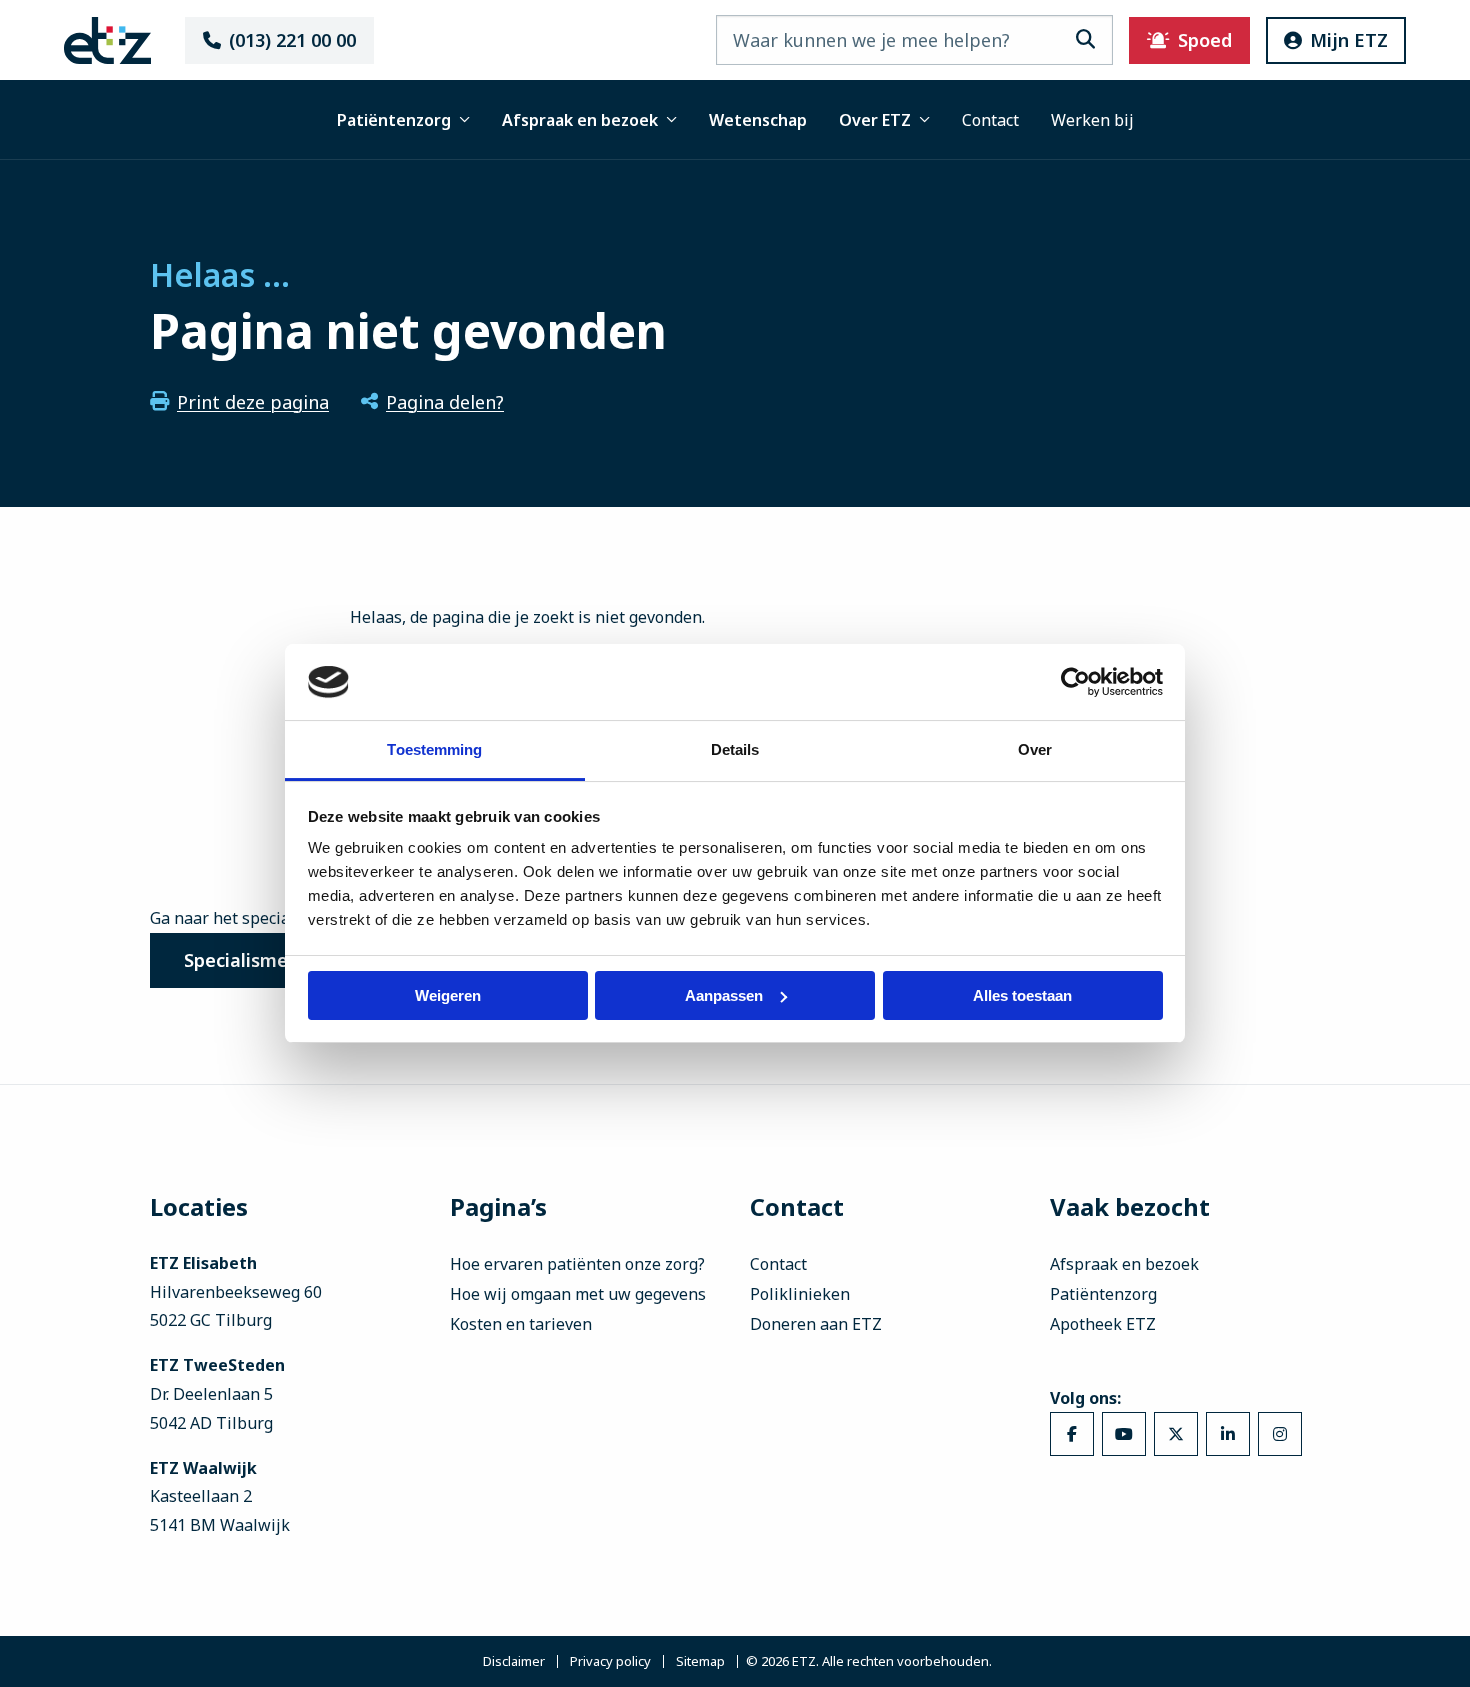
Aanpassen (724, 995)
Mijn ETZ (1349, 40)
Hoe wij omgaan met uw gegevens (578, 1294)
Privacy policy (610, 1661)
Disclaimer (514, 1661)
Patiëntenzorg (394, 120)
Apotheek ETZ (1103, 1324)
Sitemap (700, 1661)
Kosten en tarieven (521, 1324)
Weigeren (448, 995)
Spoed (1205, 40)
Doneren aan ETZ (816, 1324)
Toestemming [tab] (434, 749)
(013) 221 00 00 (292, 40)
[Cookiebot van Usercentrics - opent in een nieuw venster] (1075, 682)
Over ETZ (875, 120)
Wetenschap (758, 120)
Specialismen (241, 960)
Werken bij (1092, 120)
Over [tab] (1035, 749)
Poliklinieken (800, 1294)
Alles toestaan (1022, 995)
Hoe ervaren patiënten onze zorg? (577, 1264)
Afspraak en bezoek (580, 120)
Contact (990, 120)
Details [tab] (735, 749)
